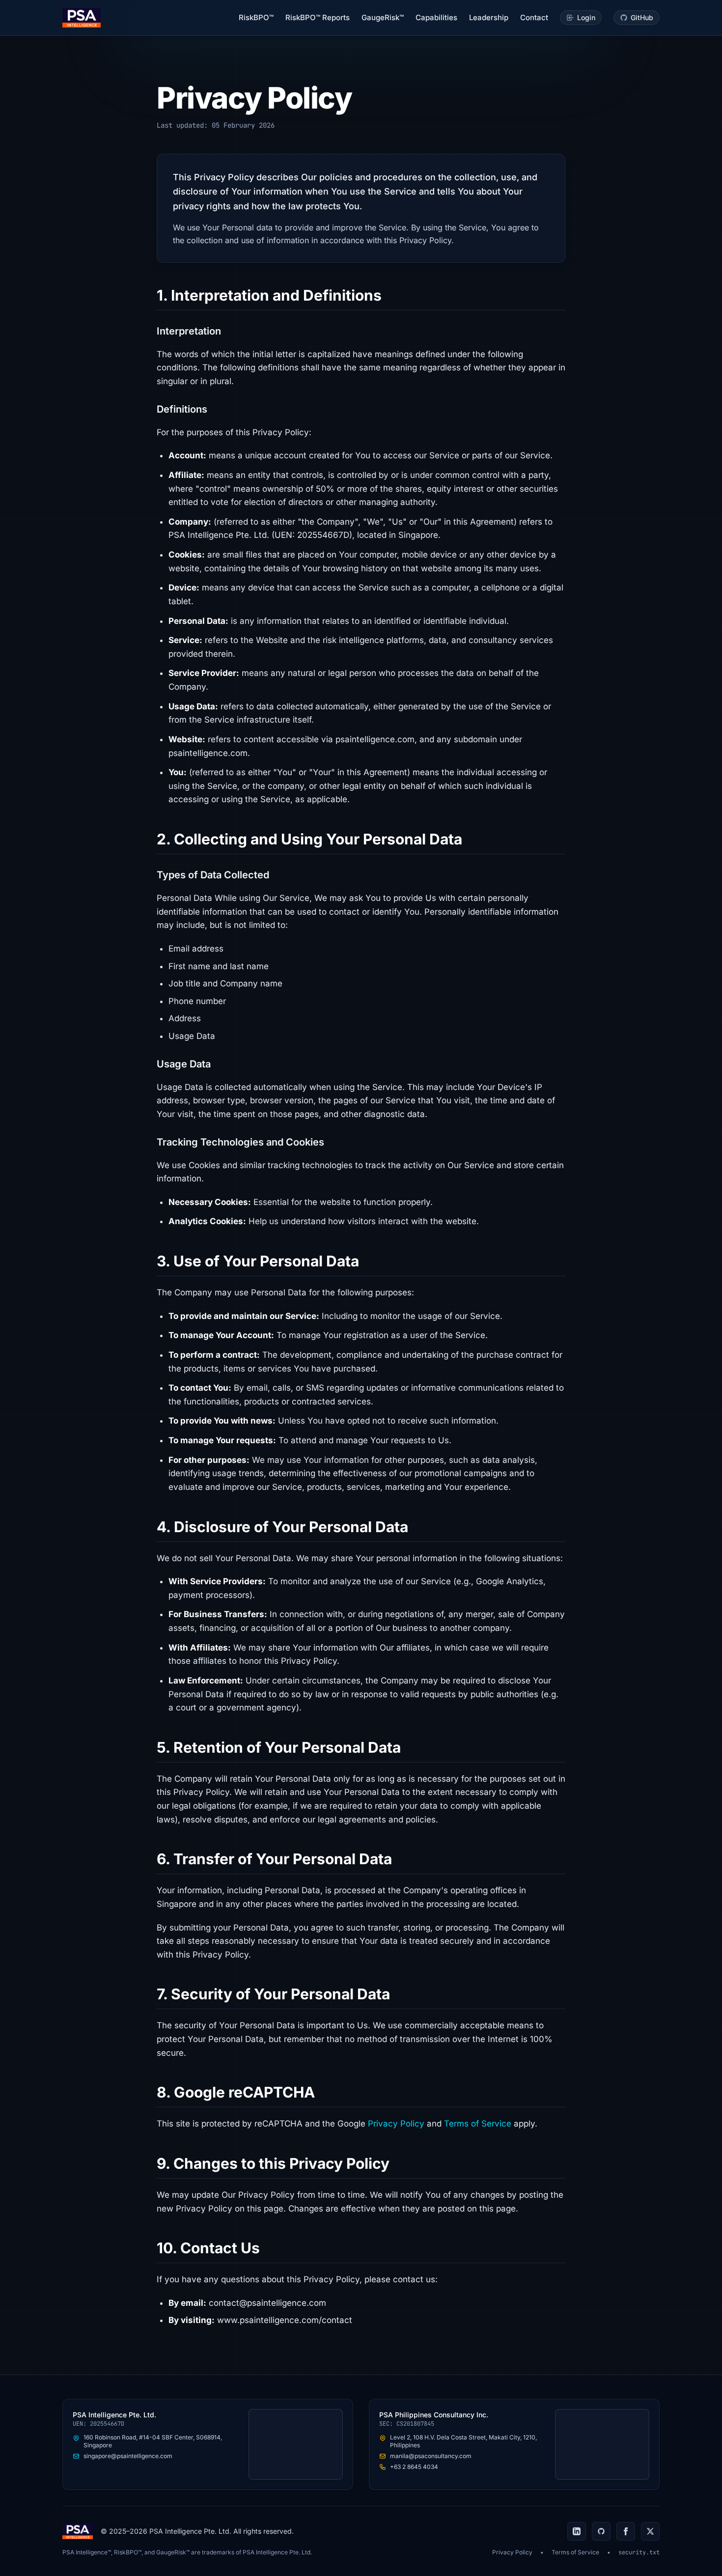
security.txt (639, 2552)
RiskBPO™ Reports (318, 17)
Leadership (489, 17)
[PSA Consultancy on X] (650, 2531)
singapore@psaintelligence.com (128, 2456)
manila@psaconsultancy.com (431, 2456)
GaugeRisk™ (383, 17)
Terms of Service (478, 2124)
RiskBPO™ (256, 17)
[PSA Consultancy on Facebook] (626, 2531)
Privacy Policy (396, 2124)
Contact (534, 17)
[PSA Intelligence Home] (82, 18)
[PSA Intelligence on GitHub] (601, 2531)
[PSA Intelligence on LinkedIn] (577, 2531)
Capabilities (436, 17)
